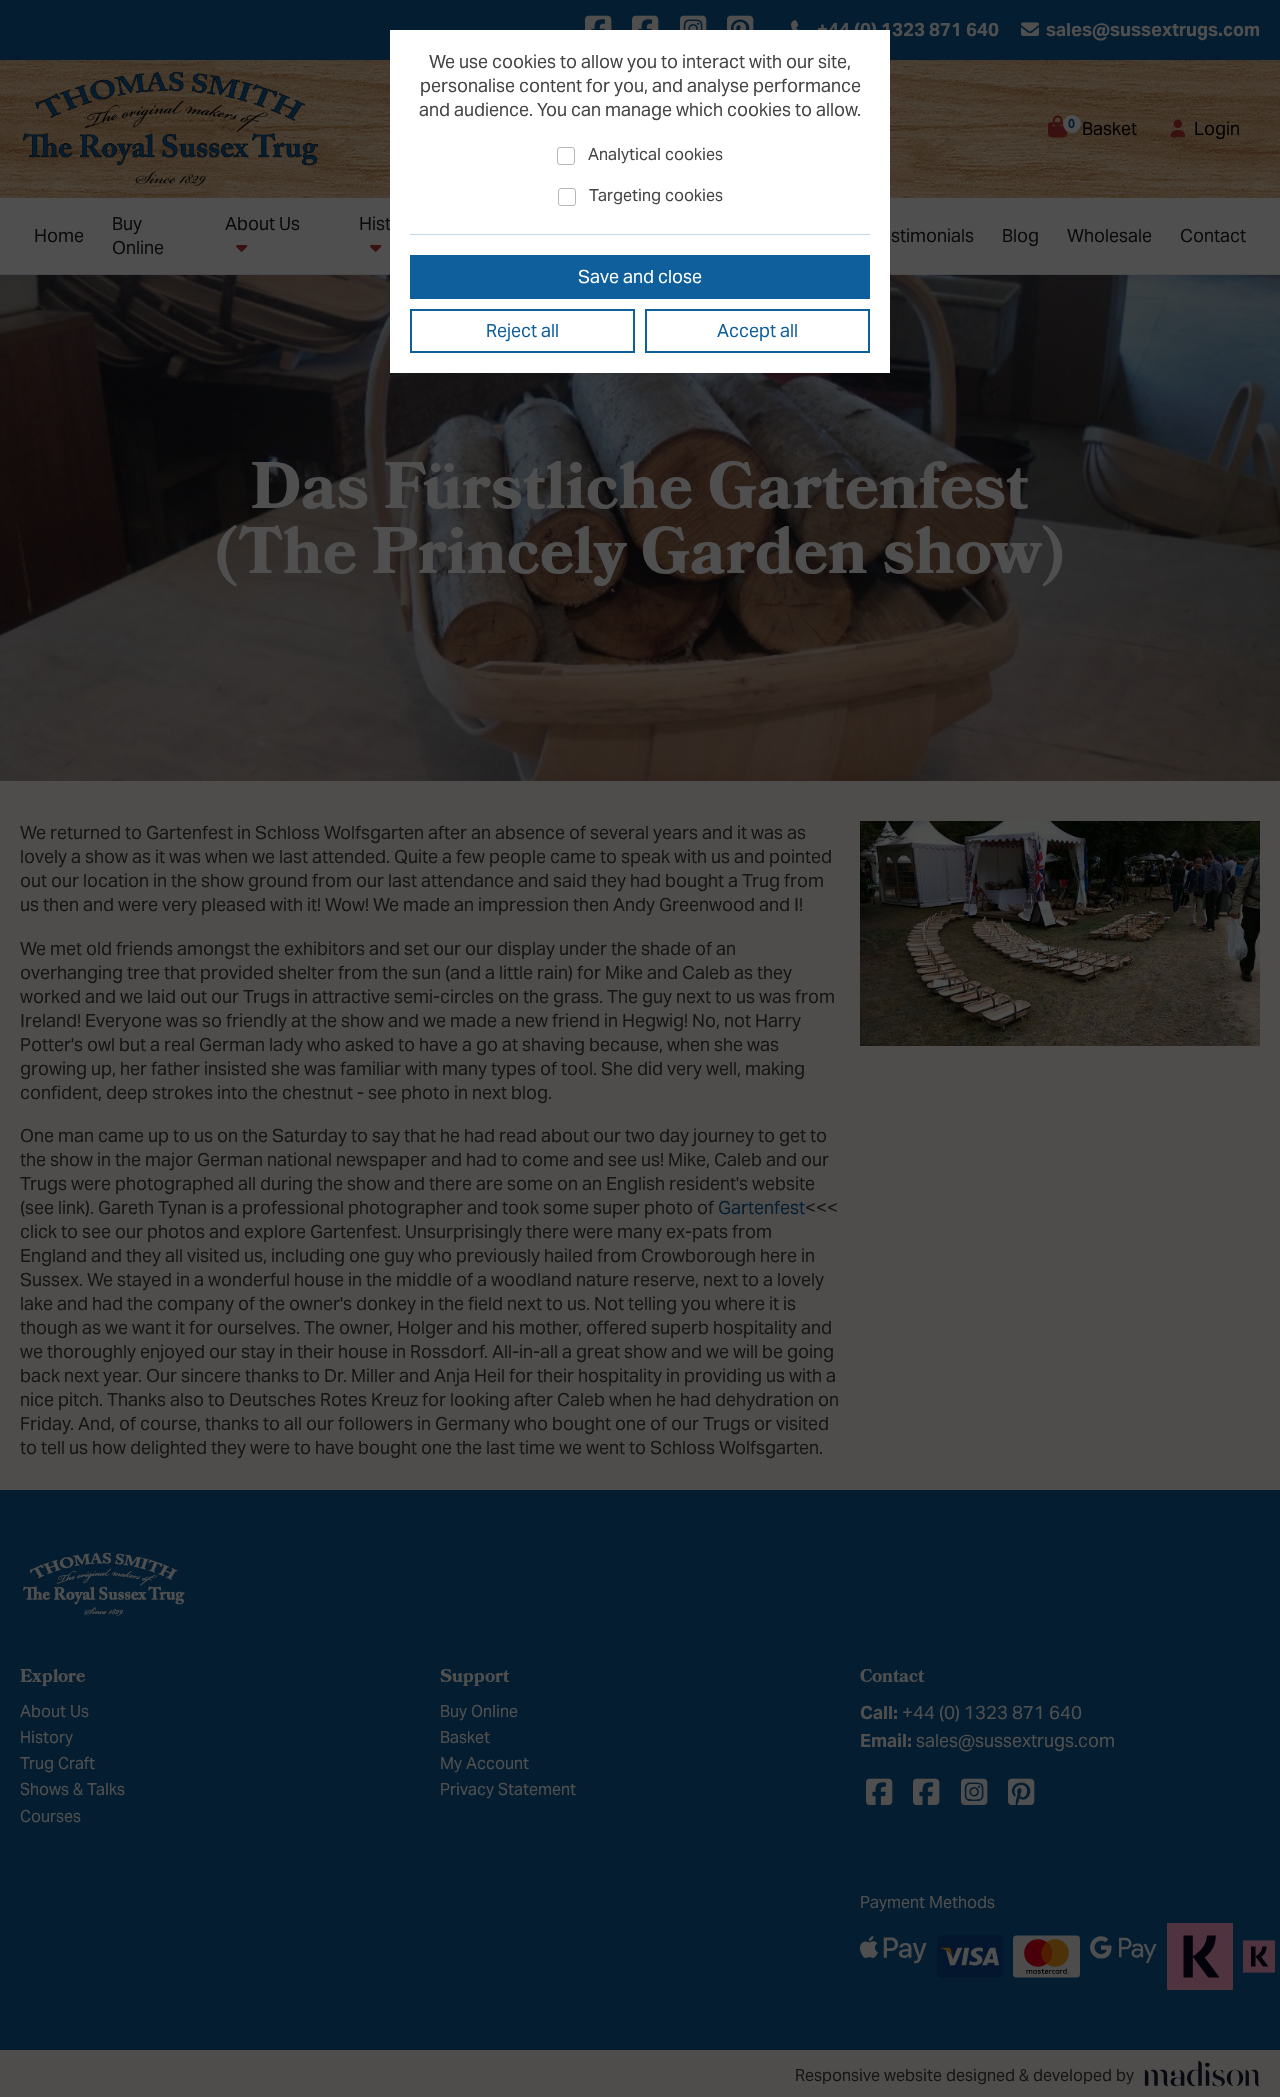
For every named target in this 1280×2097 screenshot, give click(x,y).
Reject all (522, 330)
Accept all (757, 330)
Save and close (640, 276)
